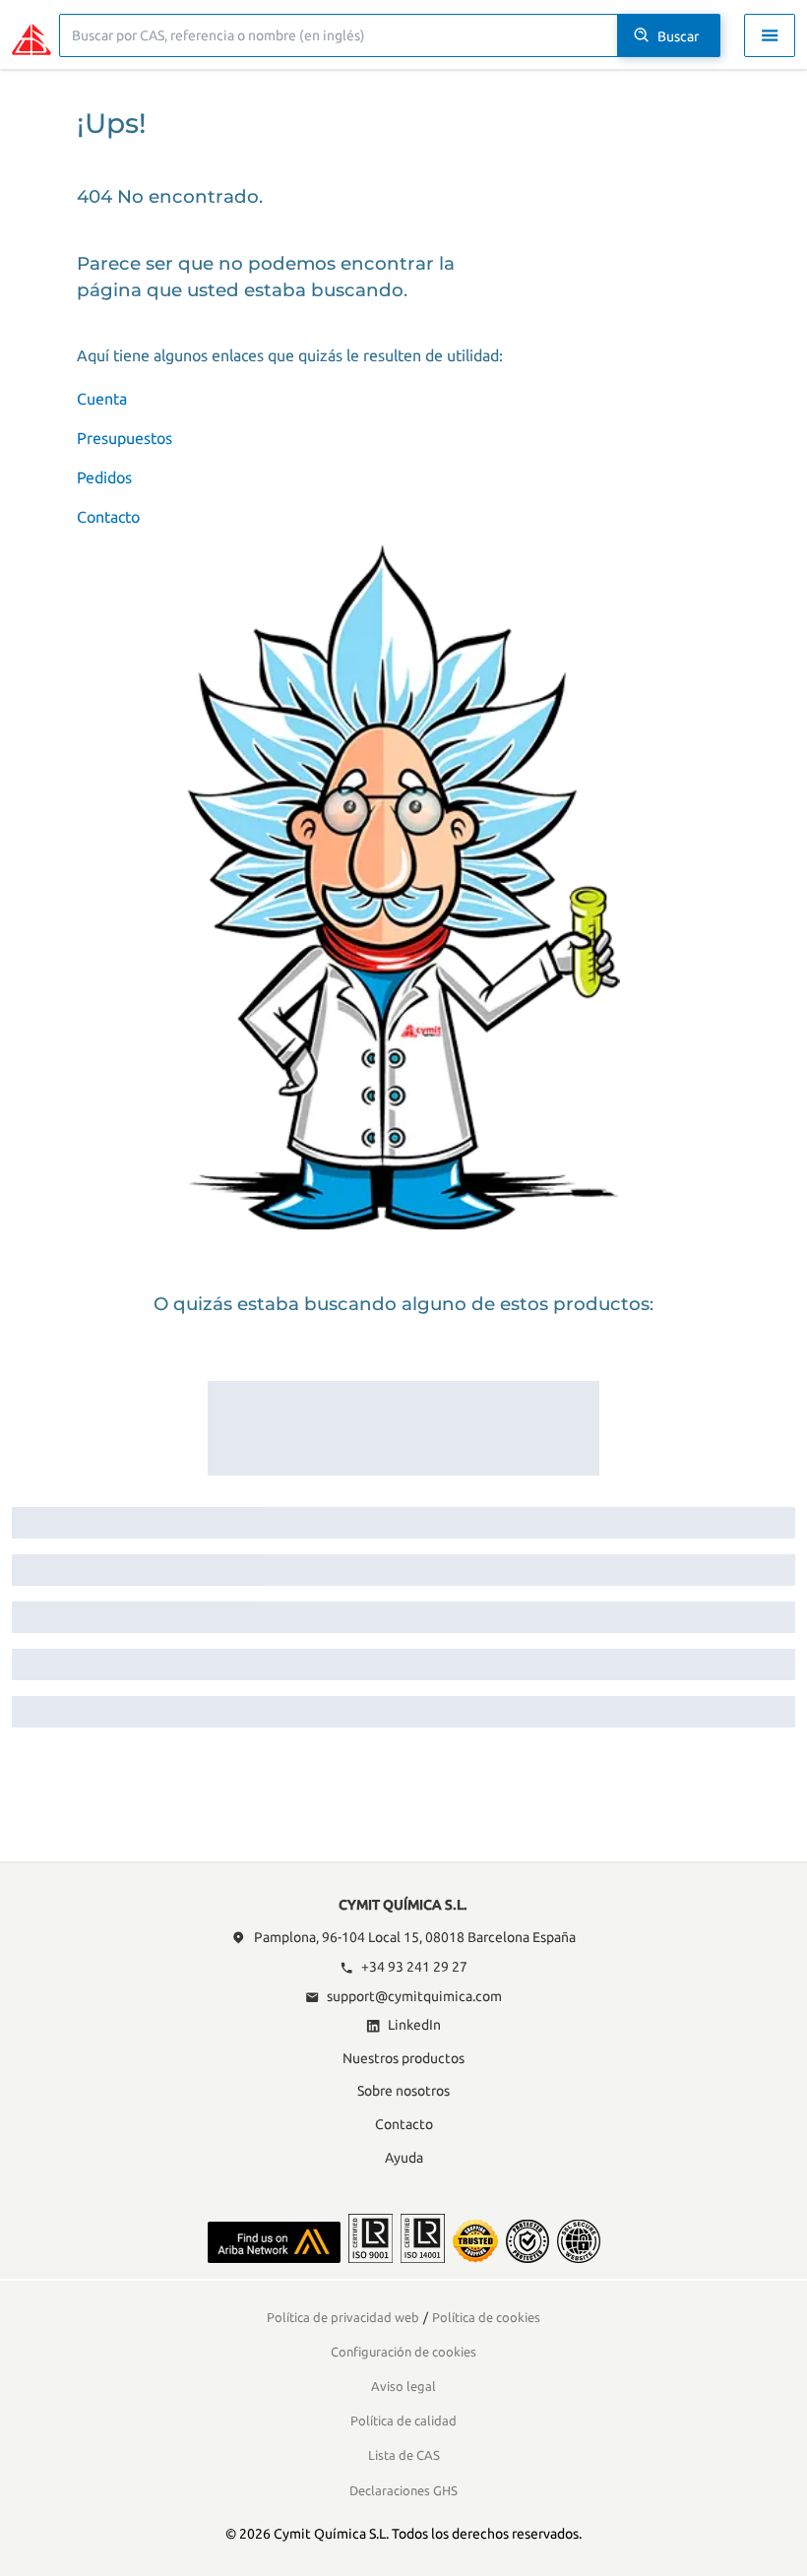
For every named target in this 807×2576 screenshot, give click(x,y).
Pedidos (104, 477)
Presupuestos (124, 438)
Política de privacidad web (343, 2317)
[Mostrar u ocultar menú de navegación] (770, 35)
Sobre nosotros (403, 2091)
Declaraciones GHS (403, 2490)
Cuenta (102, 399)
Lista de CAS (404, 2455)
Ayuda (404, 2158)
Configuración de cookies (403, 2352)
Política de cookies (486, 2317)
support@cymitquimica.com (414, 1996)
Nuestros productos (403, 2058)
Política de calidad (403, 2420)
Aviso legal (403, 2386)
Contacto (108, 517)
